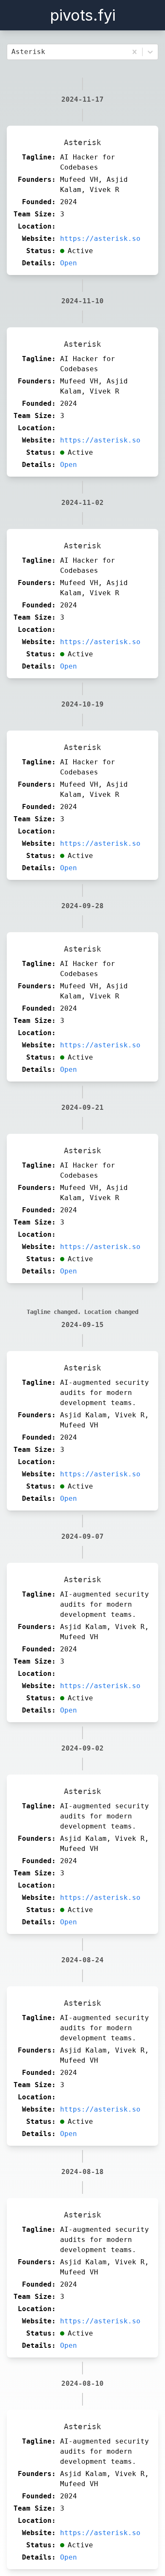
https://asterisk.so (100, 239)
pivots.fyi (83, 15)
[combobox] (14, 52)
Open (69, 263)
